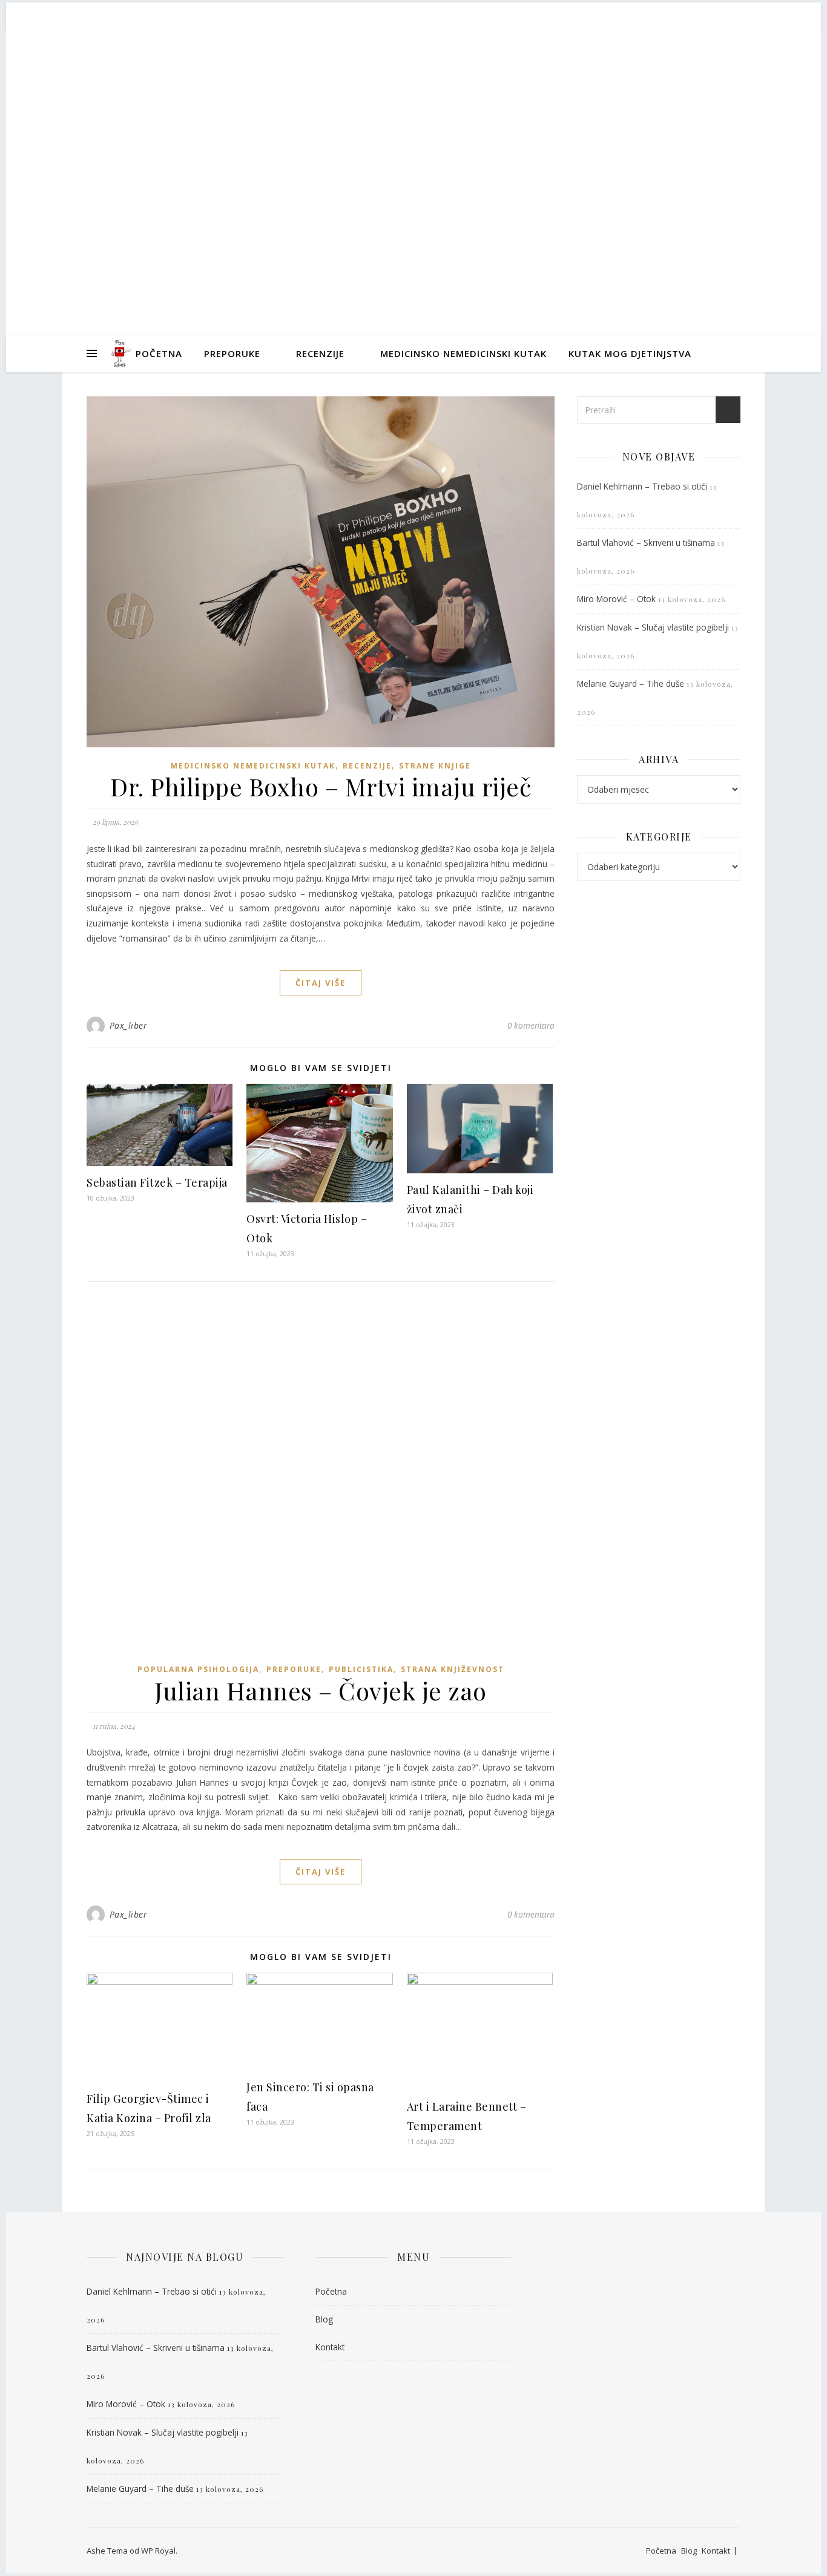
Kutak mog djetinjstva (630, 353)
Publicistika (361, 1669)
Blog (324, 2319)
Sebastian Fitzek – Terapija (157, 1182)
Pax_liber (414, 172)
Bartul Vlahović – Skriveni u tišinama (646, 542)
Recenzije (320, 353)
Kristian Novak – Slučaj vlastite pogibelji (653, 627)
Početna (159, 353)
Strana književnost (453, 1669)
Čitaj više (321, 983)
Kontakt (330, 2347)
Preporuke (232, 353)
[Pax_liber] (120, 353)
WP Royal (158, 2551)
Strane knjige (435, 766)
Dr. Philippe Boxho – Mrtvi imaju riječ (321, 787)
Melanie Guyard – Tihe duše (631, 683)
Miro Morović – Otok (616, 599)
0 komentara (531, 1025)
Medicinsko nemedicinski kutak (463, 353)
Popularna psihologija (198, 1669)
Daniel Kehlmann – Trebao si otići (642, 486)
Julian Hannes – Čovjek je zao (321, 1691)
